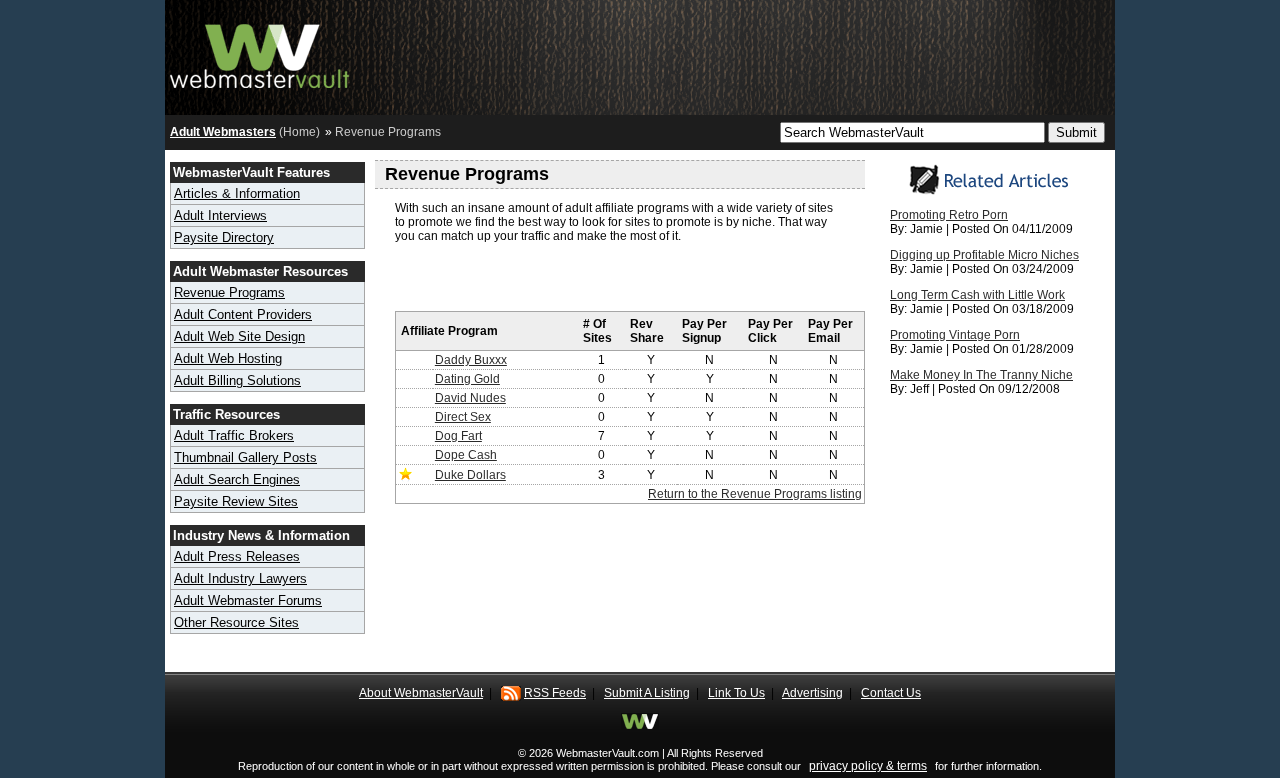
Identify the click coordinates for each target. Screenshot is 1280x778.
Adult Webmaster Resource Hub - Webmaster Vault (260, 52)
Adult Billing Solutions (237, 380)
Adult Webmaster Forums (248, 600)
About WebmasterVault (421, 693)
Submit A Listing (647, 693)
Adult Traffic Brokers (234, 435)
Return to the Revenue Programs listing (755, 494)
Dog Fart (458, 436)
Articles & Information (237, 193)
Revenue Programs (229, 292)
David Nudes (470, 398)
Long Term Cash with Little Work (977, 295)
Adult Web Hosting (228, 358)
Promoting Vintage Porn (955, 335)
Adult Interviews (220, 215)
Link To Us (736, 693)
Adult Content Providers (243, 314)
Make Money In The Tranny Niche (981, 375)
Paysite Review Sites (236, 501)
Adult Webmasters (223, 132)
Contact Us (891, 693)
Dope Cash (466, 455)
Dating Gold (467, 379)
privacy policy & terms (868, 766)
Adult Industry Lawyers (240, 578)
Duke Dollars (470, 475)
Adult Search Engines (237, 479)
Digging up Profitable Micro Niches (984, 255)
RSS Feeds (555, 693)
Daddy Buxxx (471, 360)
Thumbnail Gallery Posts (245, 457)
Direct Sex (463, 417)
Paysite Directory (224, 237)
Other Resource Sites (236, 622)
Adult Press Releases (237, 556)
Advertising (812, 693)
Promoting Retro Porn (949, 215)
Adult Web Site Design (239, 336)
